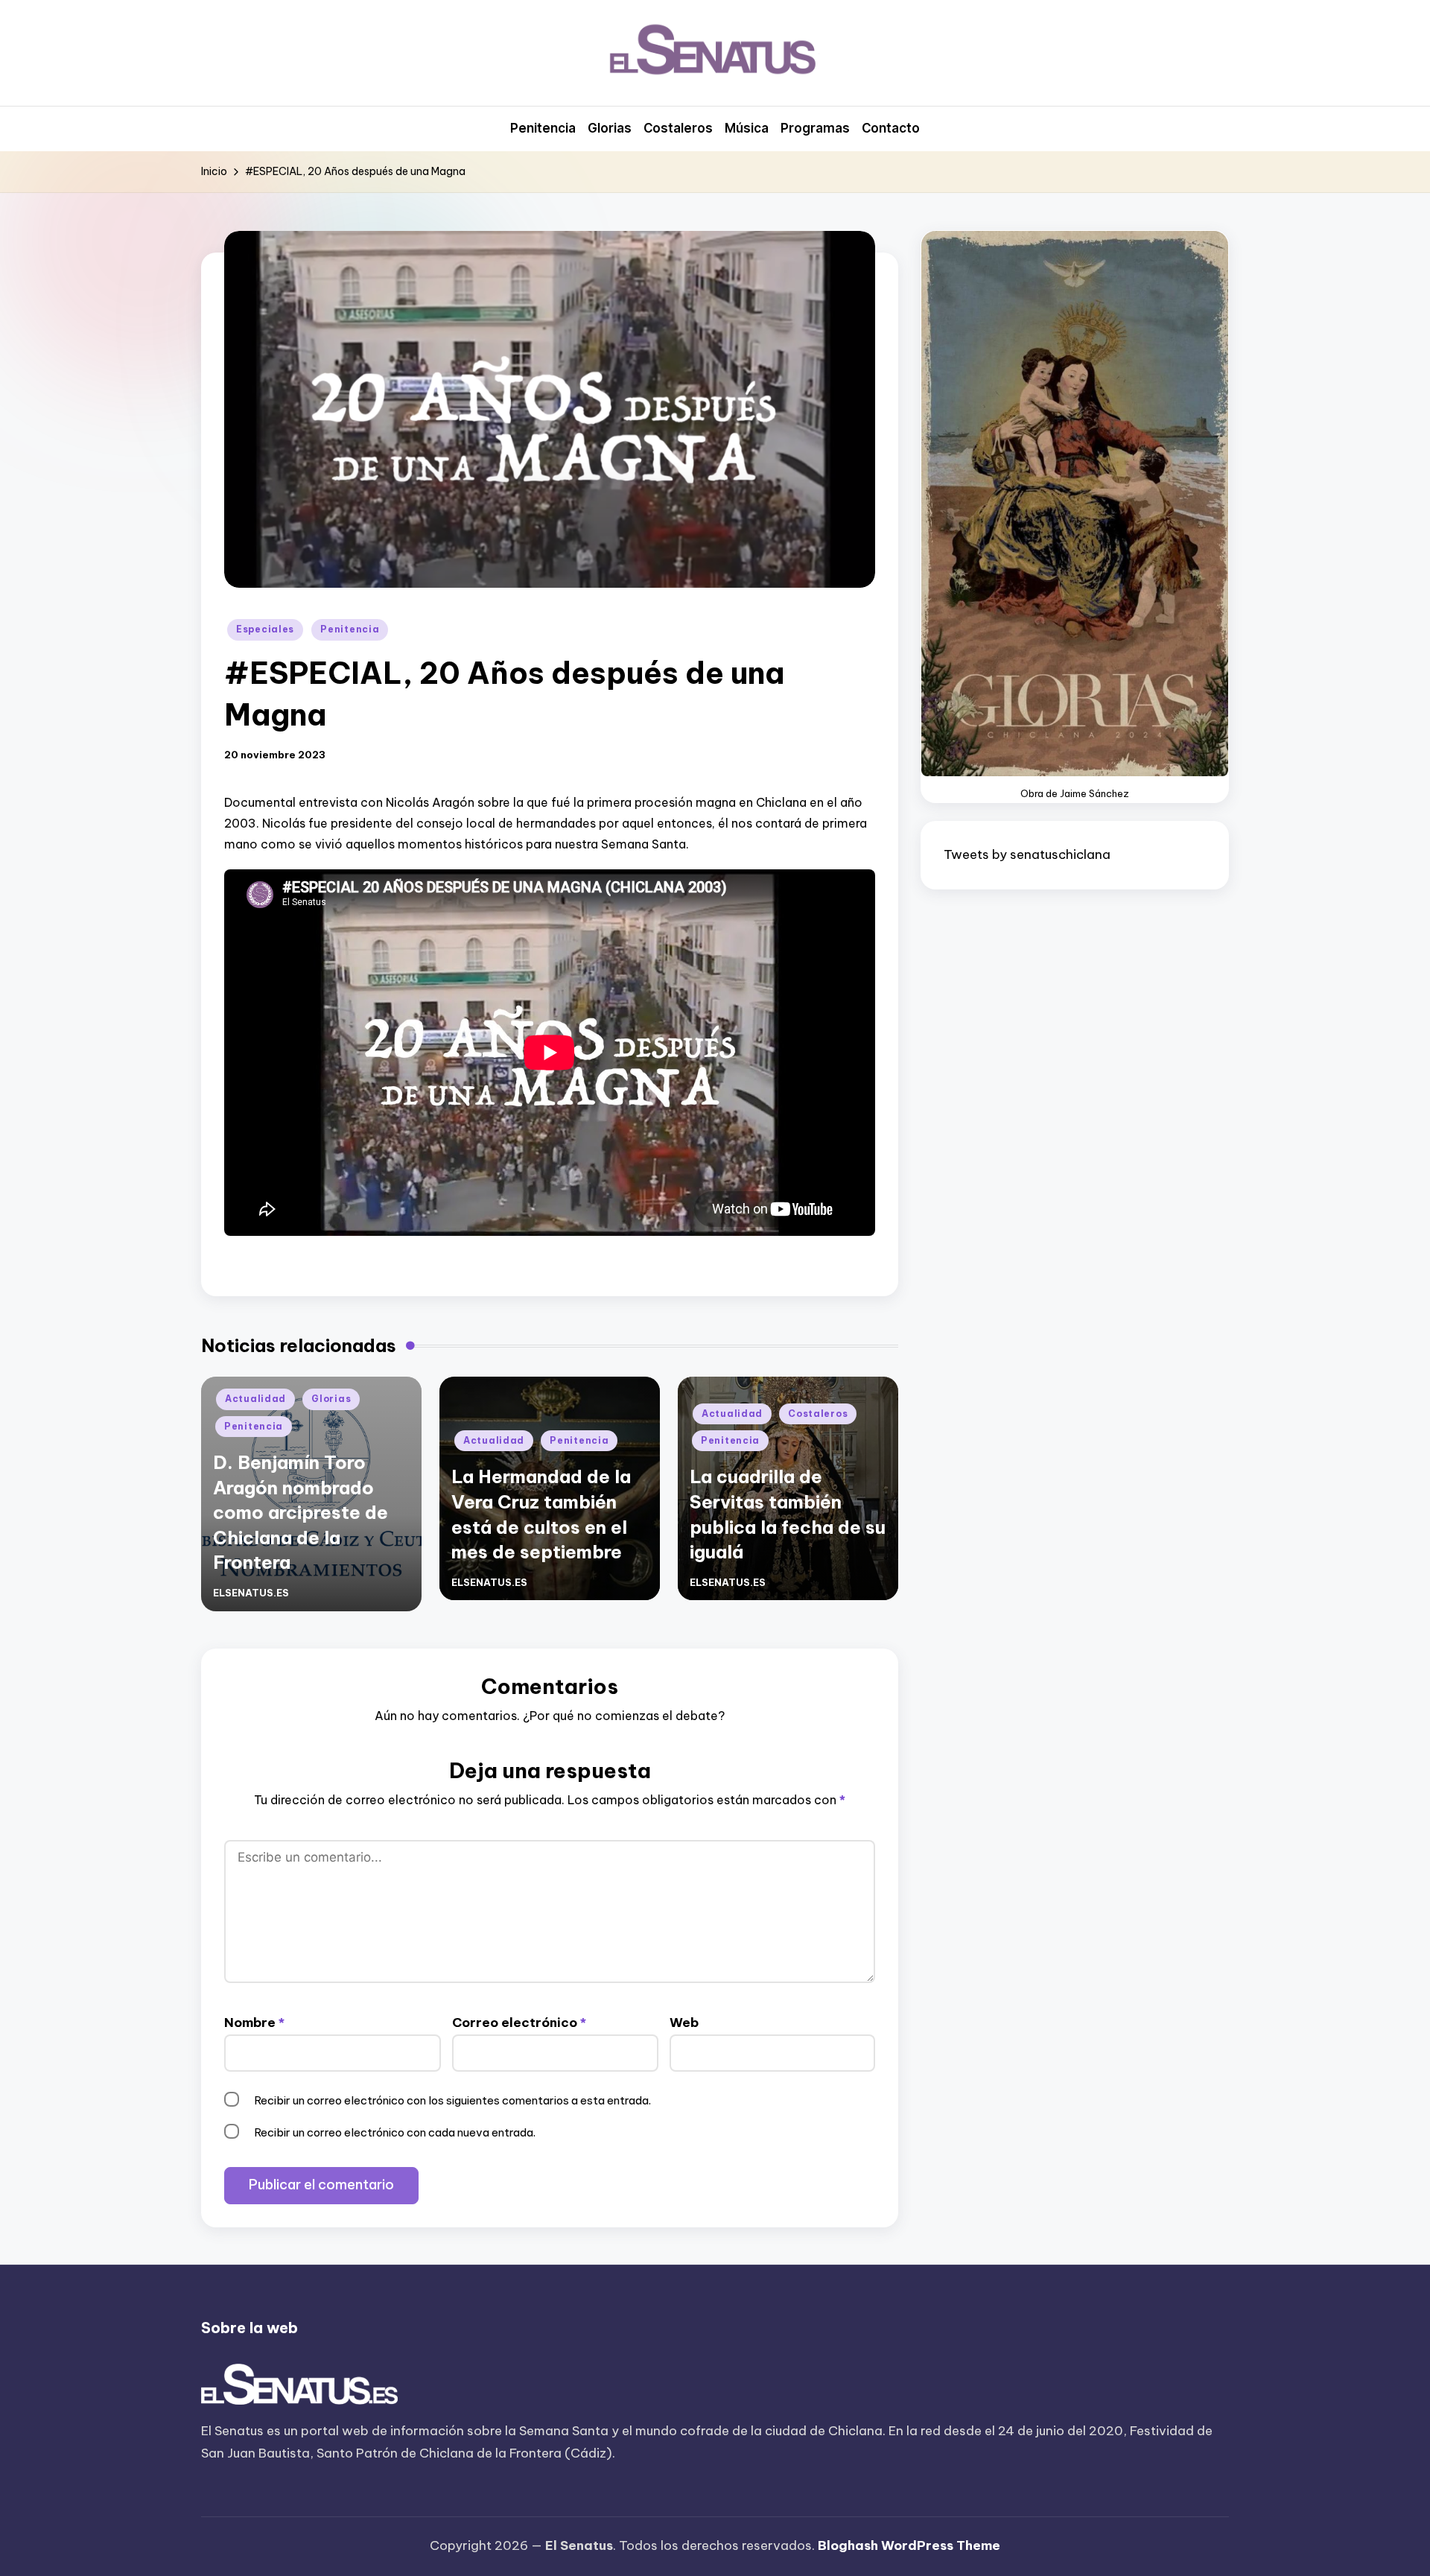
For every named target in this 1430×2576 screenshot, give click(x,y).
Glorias (331, 1399)
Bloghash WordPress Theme (909, 2545)
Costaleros (818, 1414)
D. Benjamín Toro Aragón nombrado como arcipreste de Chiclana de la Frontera (301, 1512)
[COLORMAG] (300, 2385)
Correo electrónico (519, 2023)
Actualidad (255, 1399)
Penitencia (350, 629)
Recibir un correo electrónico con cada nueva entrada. (395, 2132)
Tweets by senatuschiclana (1027, 854)
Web (684, 2023)
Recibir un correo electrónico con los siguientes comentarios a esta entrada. (452, 2100)
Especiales (265, 629)
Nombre (254, 2023)
